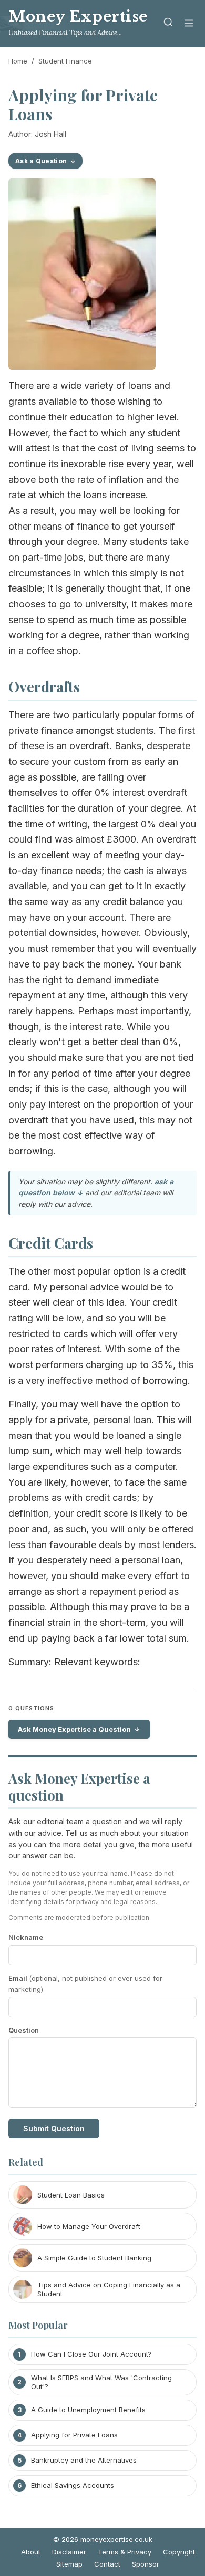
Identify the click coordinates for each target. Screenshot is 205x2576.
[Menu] (189, 24)
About (31, 2552)
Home (18, 61)
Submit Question (54, 2128)
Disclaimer (69, 2552)
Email (85, 1984)
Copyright (179, 2552)
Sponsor (146, 2564)
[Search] (168, 24)
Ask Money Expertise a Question (74, 1729)
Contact (107, 2564)
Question (24, 2030)
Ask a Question (41, 161)
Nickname (26, 1937)
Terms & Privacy (125, 2552)
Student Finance (65, 61)
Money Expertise (78, 17)
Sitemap (69, 2564)
